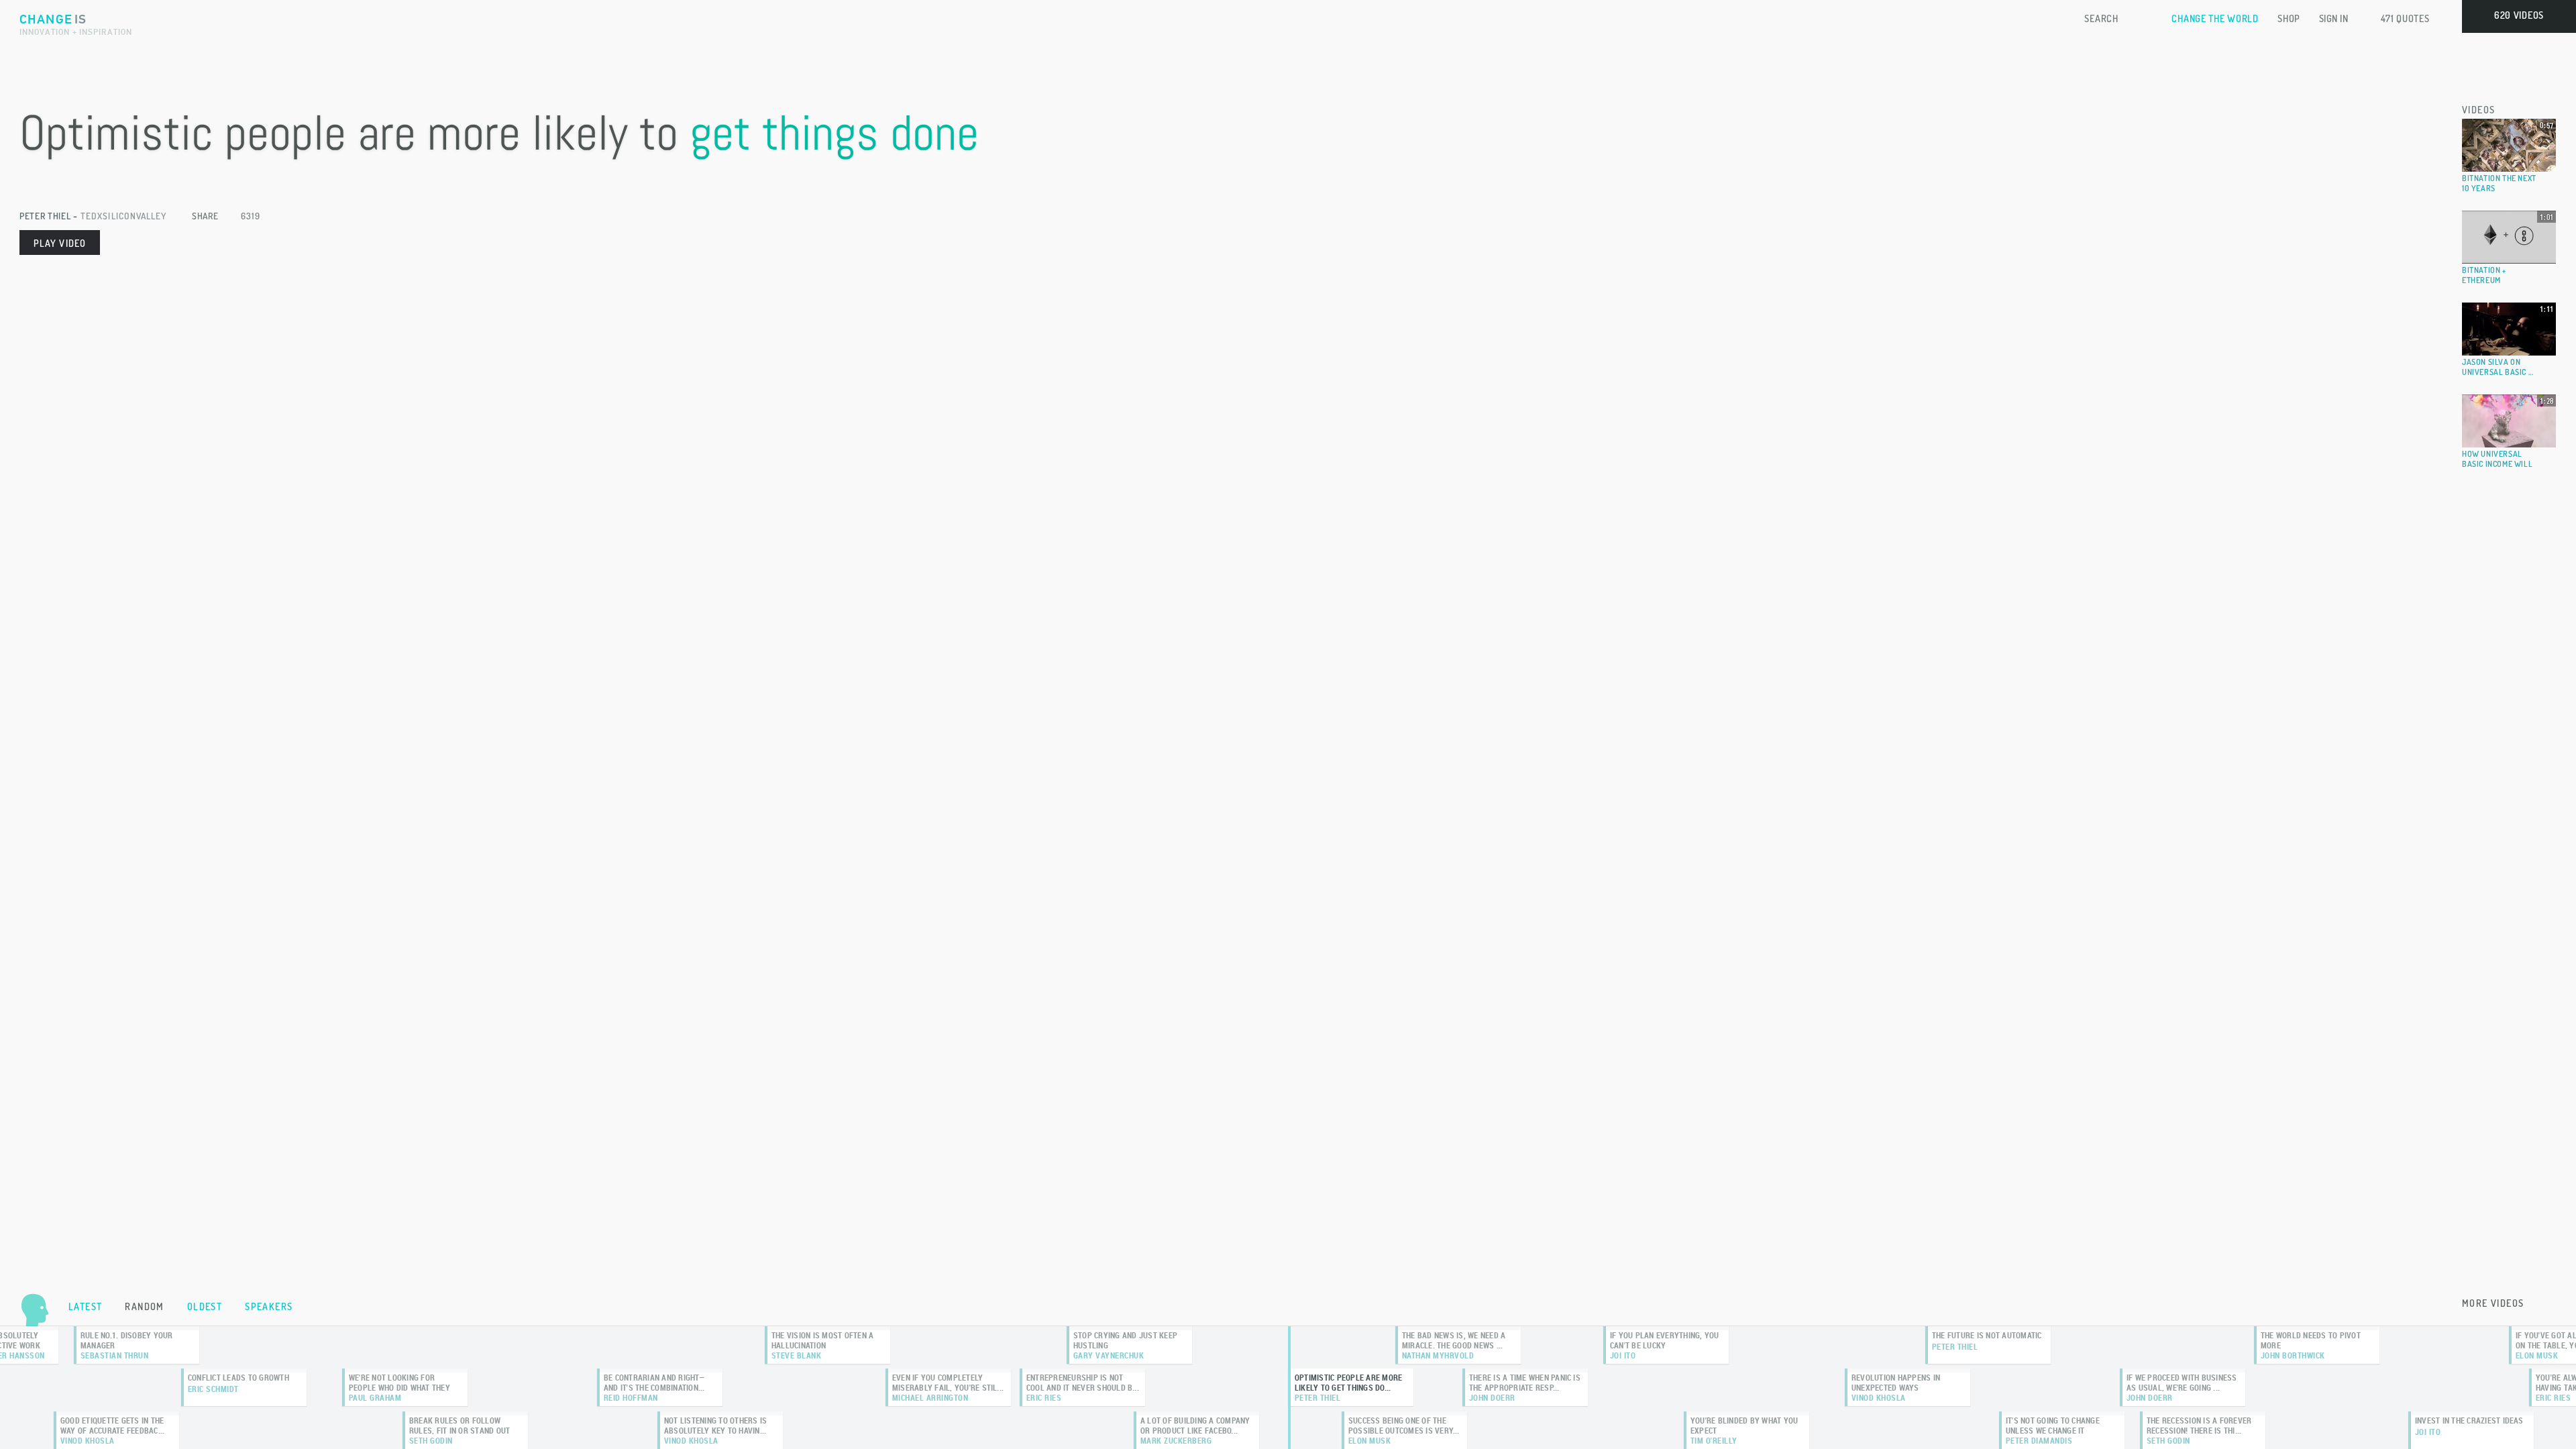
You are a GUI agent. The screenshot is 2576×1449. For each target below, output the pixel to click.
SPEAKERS (269, 1306)
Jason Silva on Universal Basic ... (2498, 367)
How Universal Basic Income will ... (2497, 464)
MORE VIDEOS (2493, 1303)
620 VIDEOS (2519, 15)
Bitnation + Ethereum (2484, 275)
